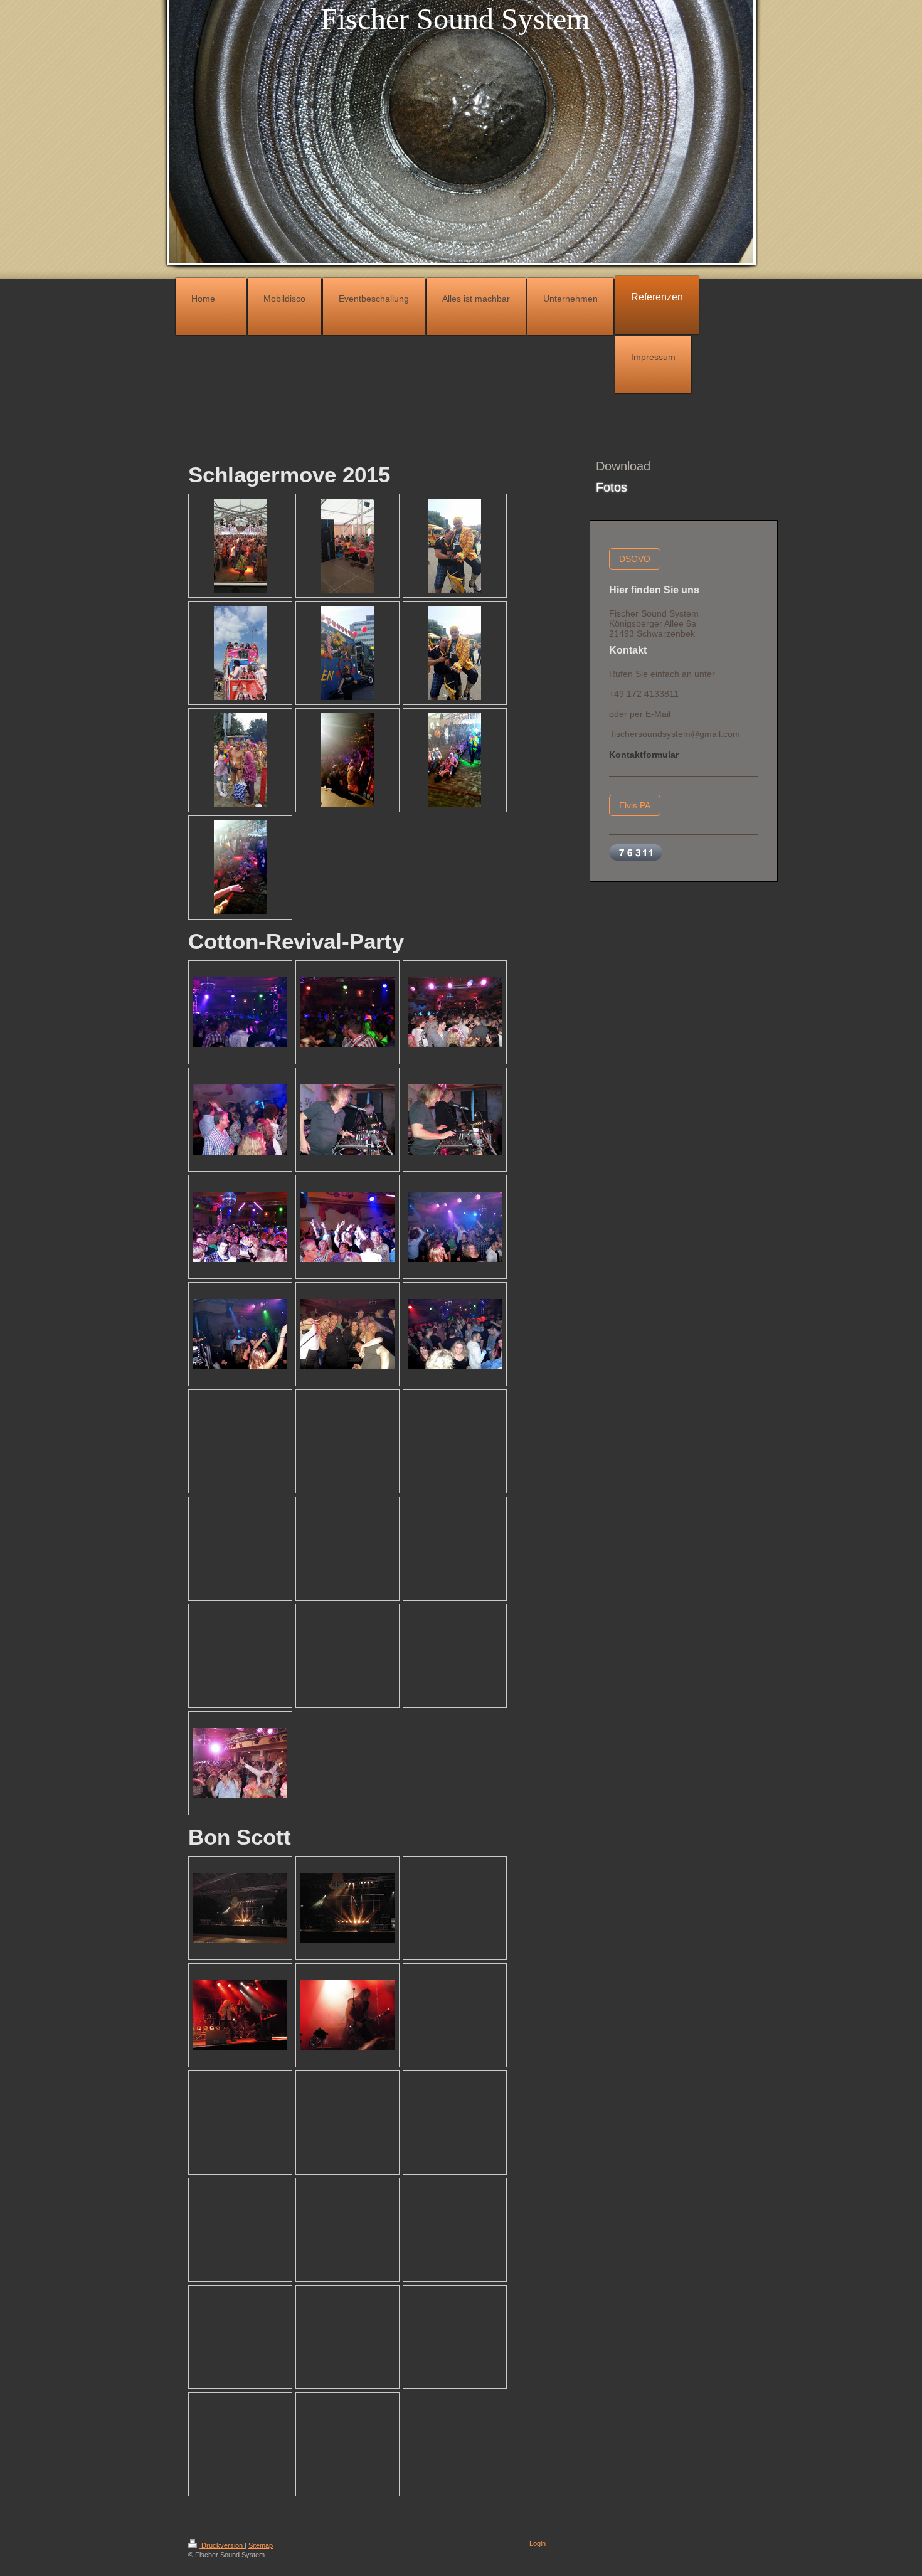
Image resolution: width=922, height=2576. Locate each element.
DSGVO (635, 559)
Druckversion (222, 2545)
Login (538, 2543)
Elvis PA (635, 805)
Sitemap (261, 2545)
